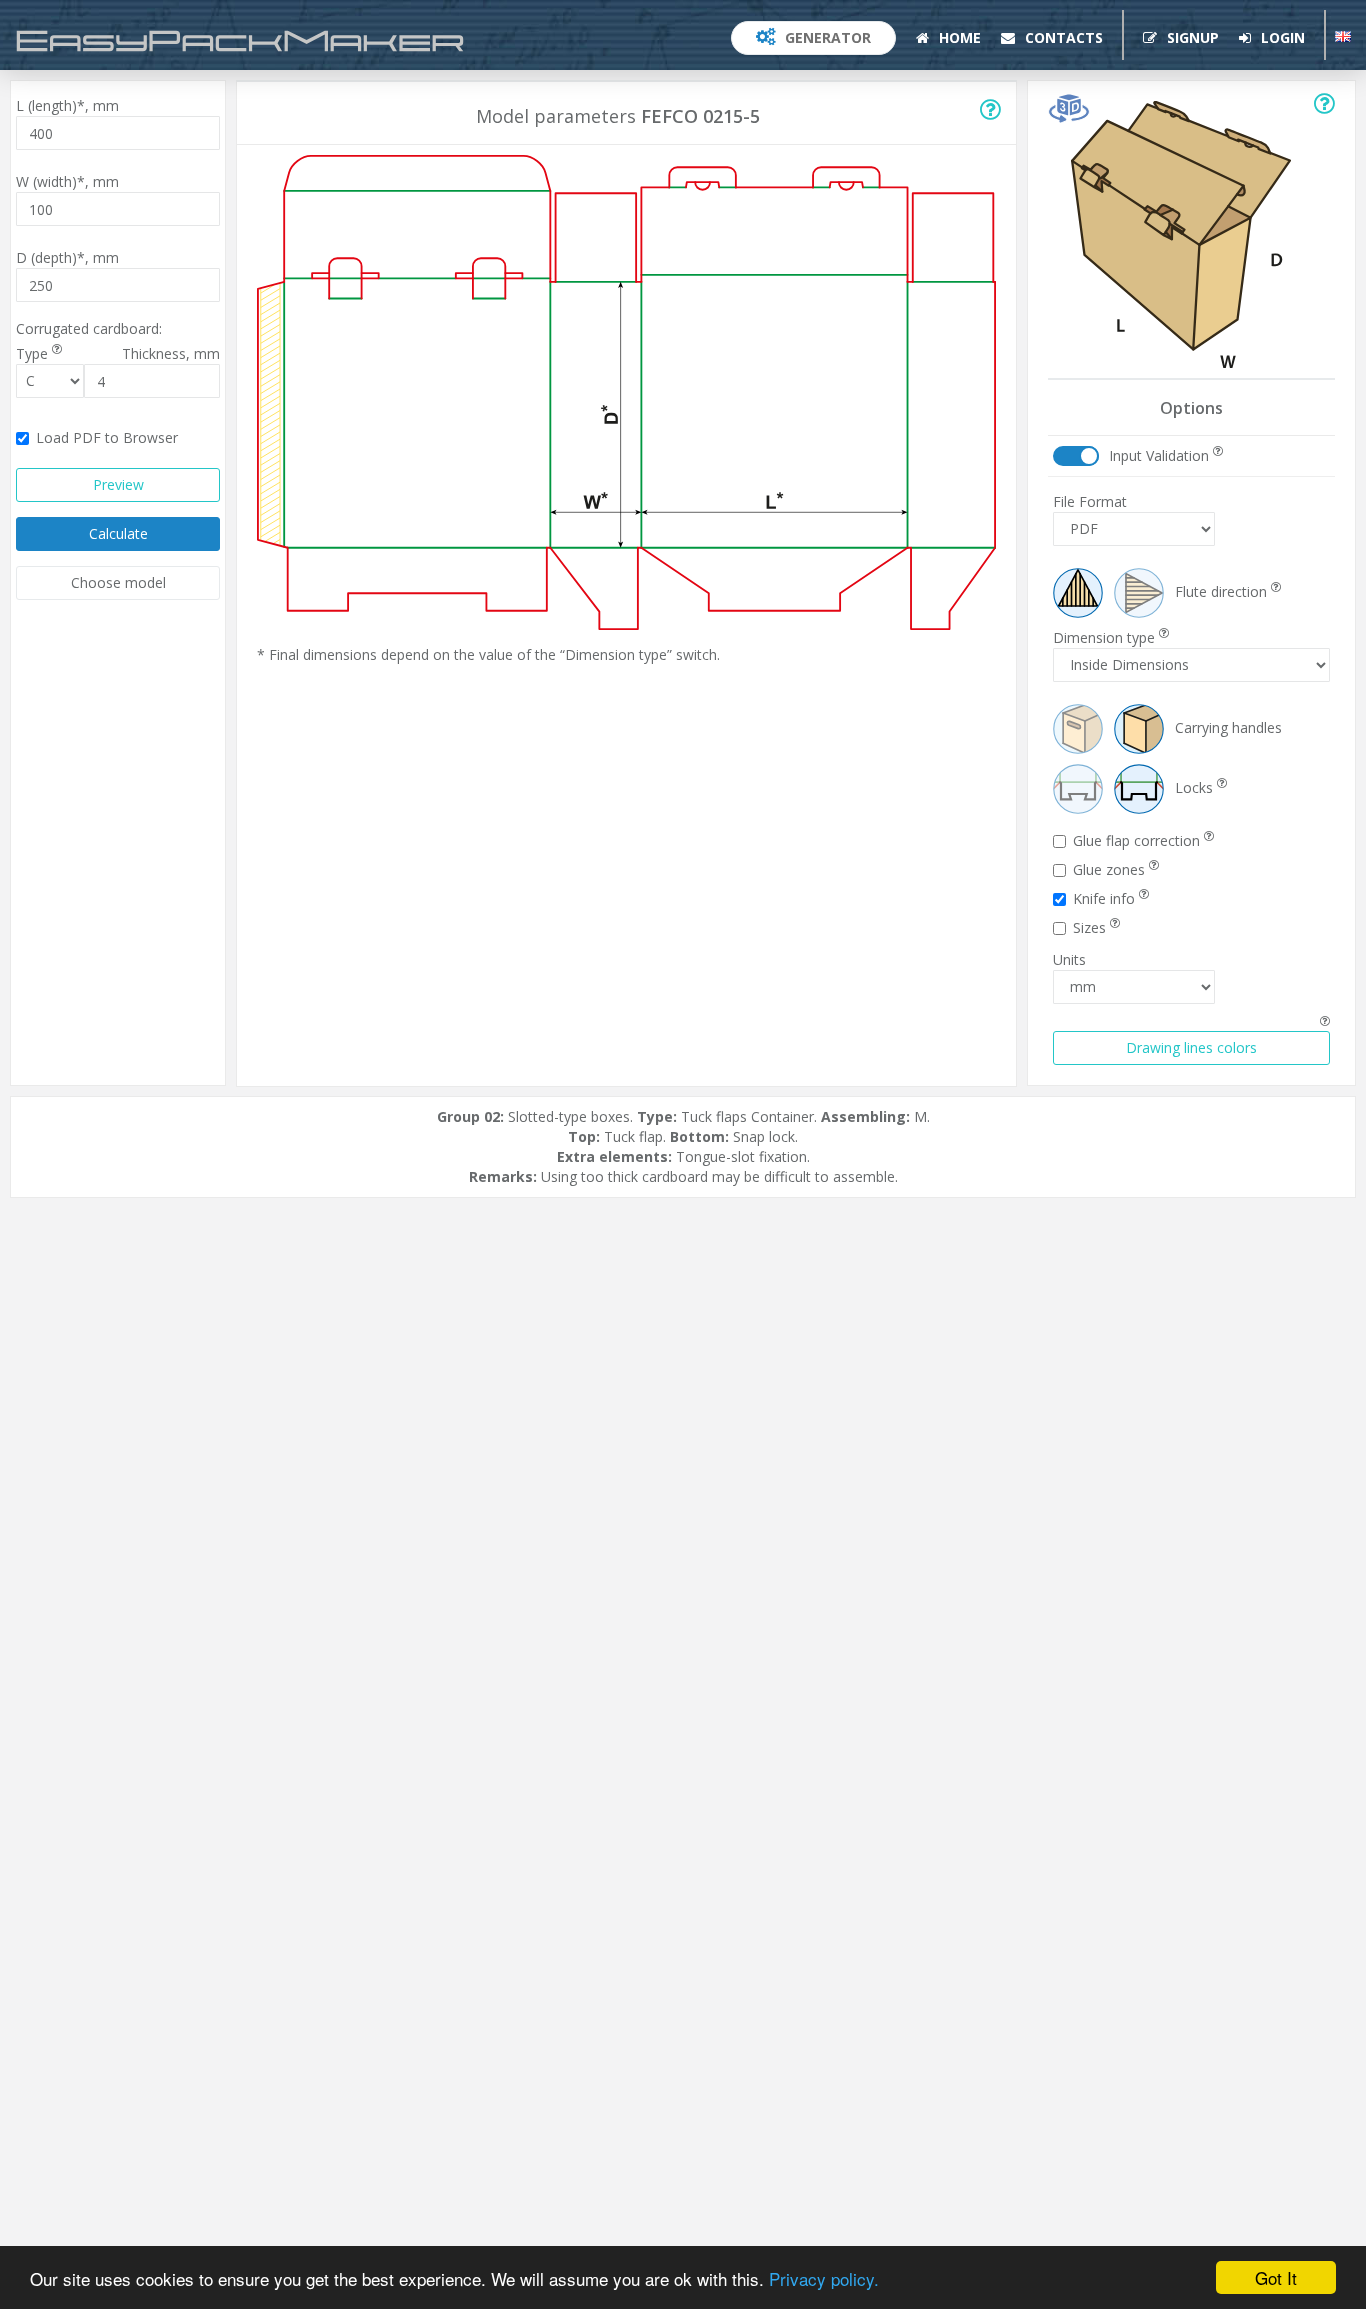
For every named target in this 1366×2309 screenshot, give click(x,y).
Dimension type (1106, 637)
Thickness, (171, 353)
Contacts (1062, 37)
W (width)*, (67, 181)
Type (34, 353)
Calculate (118, 533)
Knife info (1106, 898)
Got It (1276, 2277)
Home (958, 37)
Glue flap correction (1138, 840)
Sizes (1091, 927)
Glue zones (1111, 869)
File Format (1090, 501)
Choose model (118, 582)
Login (1281, 37)
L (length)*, (67, 105)
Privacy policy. (824, 2278)
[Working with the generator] (990, 112)
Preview (118, 484)
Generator (826, 37)
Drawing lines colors (1191, 1047)
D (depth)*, (67, 257)
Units (1069, 959)
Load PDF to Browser (107, 437)
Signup (1191, 37)
